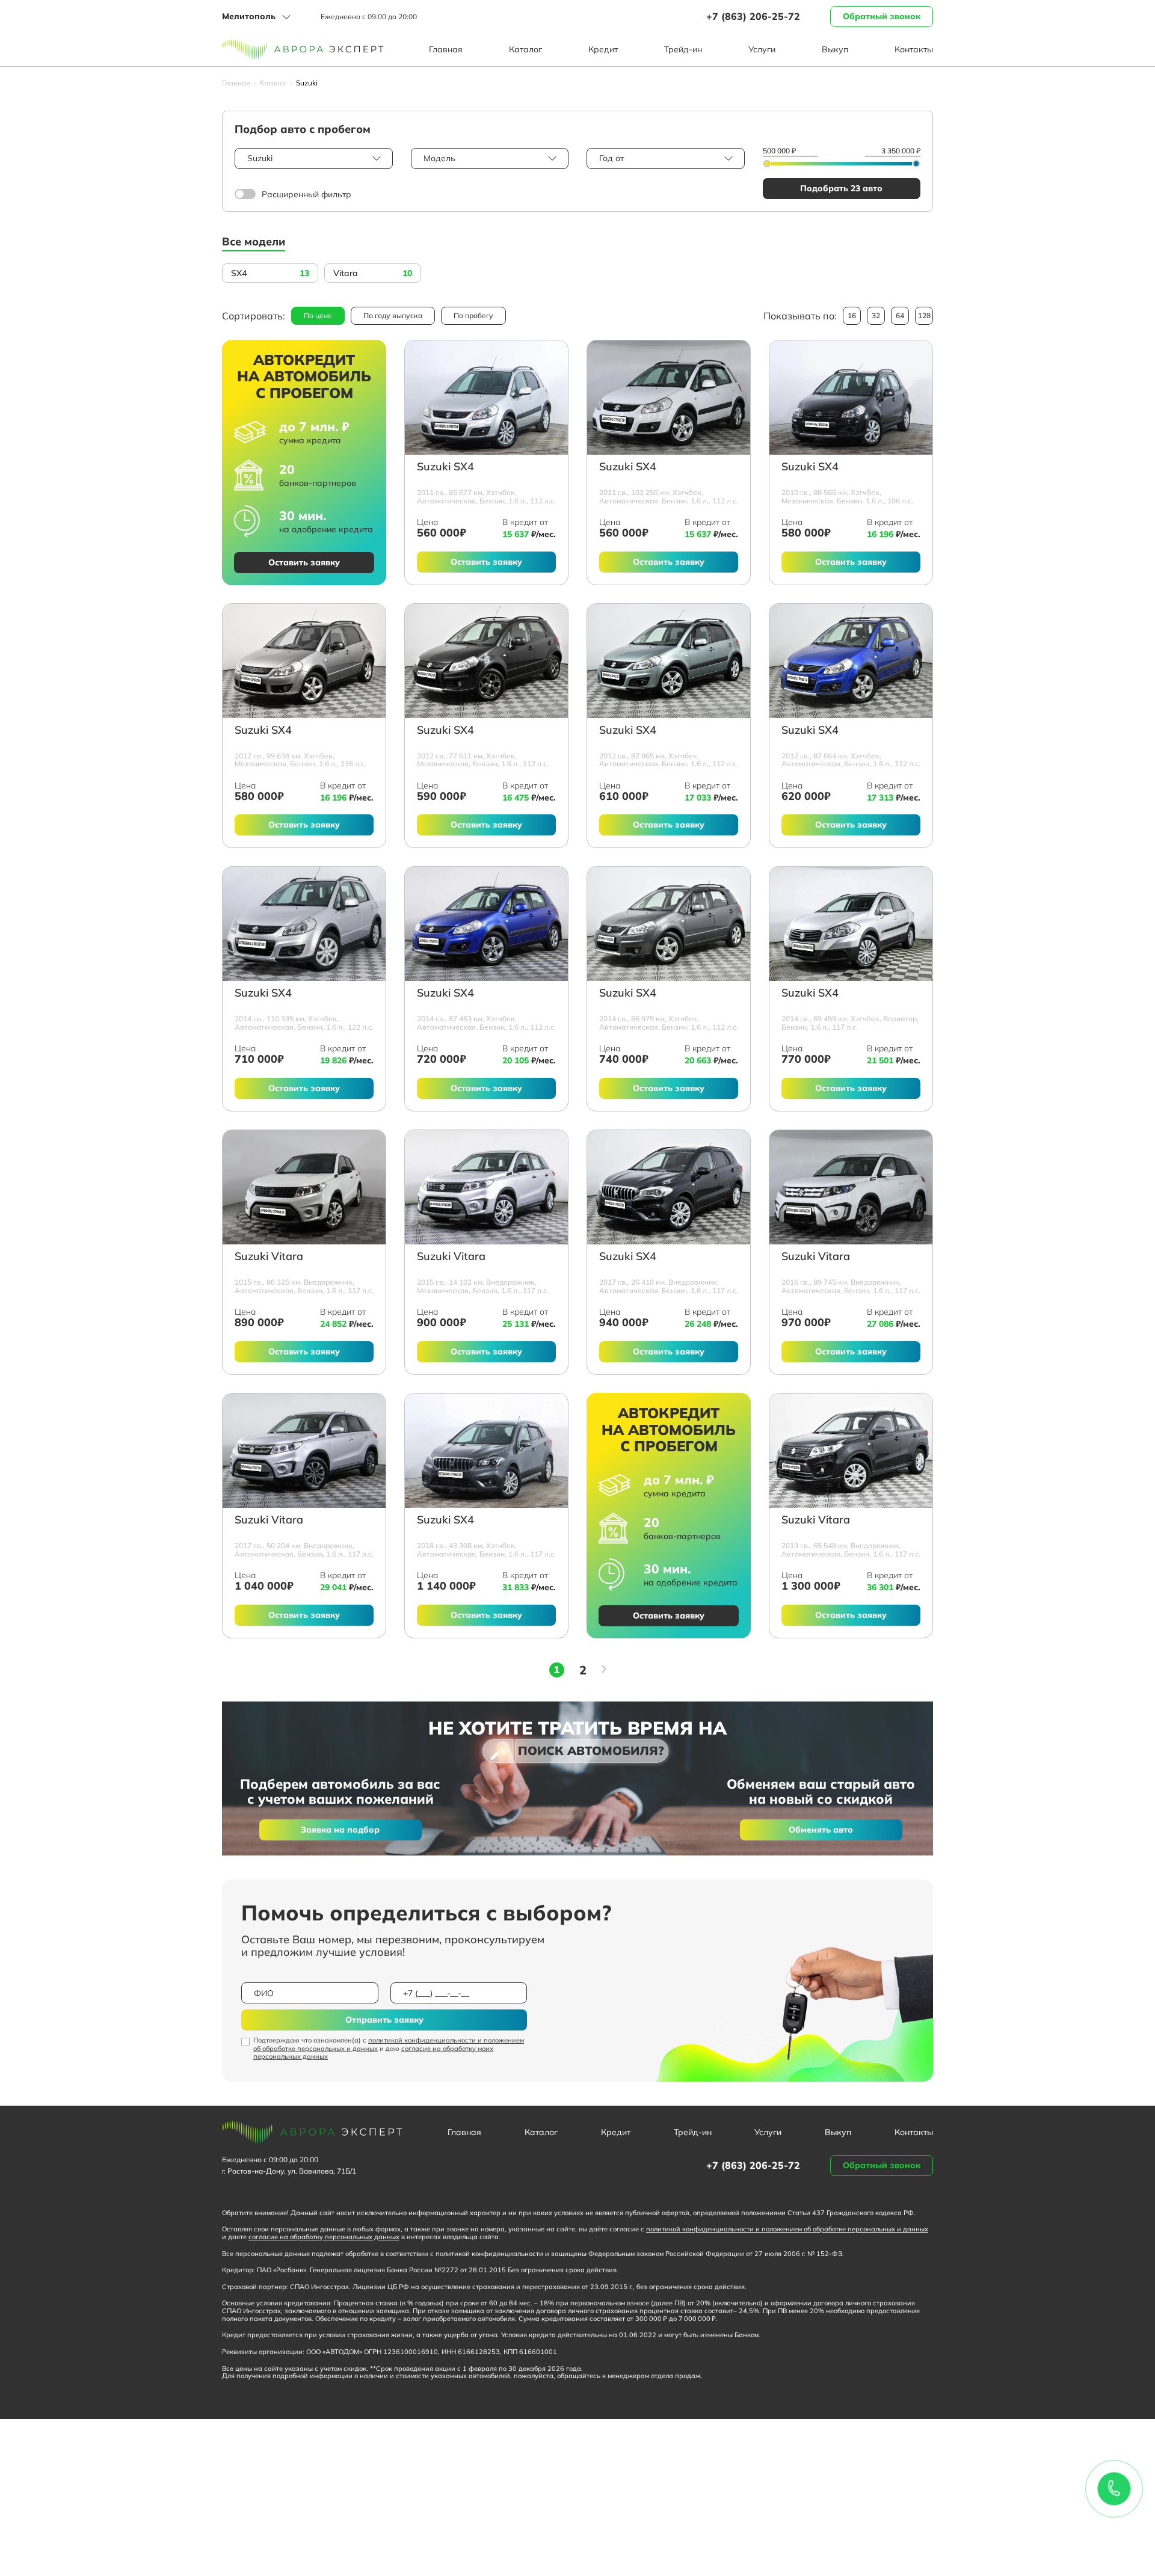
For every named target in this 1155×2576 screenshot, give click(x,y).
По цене (318, 315)
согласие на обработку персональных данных (324, 2237)
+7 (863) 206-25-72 (753, 16)
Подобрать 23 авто (841, 188)
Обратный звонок (882, 16)
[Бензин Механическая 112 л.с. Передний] (486, 661)
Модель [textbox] (439, 158)
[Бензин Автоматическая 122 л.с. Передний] (304, 924)
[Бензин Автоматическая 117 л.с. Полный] (851, 1187)
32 (876, 315)
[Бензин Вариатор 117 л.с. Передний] (851, 924)
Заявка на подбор (340, 1830)
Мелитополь (249, 16)
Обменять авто (821, 1830)
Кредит (603, 49)
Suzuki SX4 (445, 467)
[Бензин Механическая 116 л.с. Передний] (304, 661)
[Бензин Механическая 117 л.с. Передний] (486, 1187)
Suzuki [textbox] (260, 158)
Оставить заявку (304, 562)
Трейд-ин (683, 49)
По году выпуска (393, 315)
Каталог (525, 49)
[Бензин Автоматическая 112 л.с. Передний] (486, 398)
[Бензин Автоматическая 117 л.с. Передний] (304, 1187)
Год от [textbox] (611, 158)
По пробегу (473, 315)
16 (852, 315)
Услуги (762, 49)
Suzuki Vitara (269, 1257)
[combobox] (314, 158)
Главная (446, 49)
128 (924, 315)
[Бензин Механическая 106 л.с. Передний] (851, 398)
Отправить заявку (384, 2020)
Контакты (914, 49)
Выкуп (835, 49)
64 (900, 315)
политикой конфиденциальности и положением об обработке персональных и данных (389, 2044)
